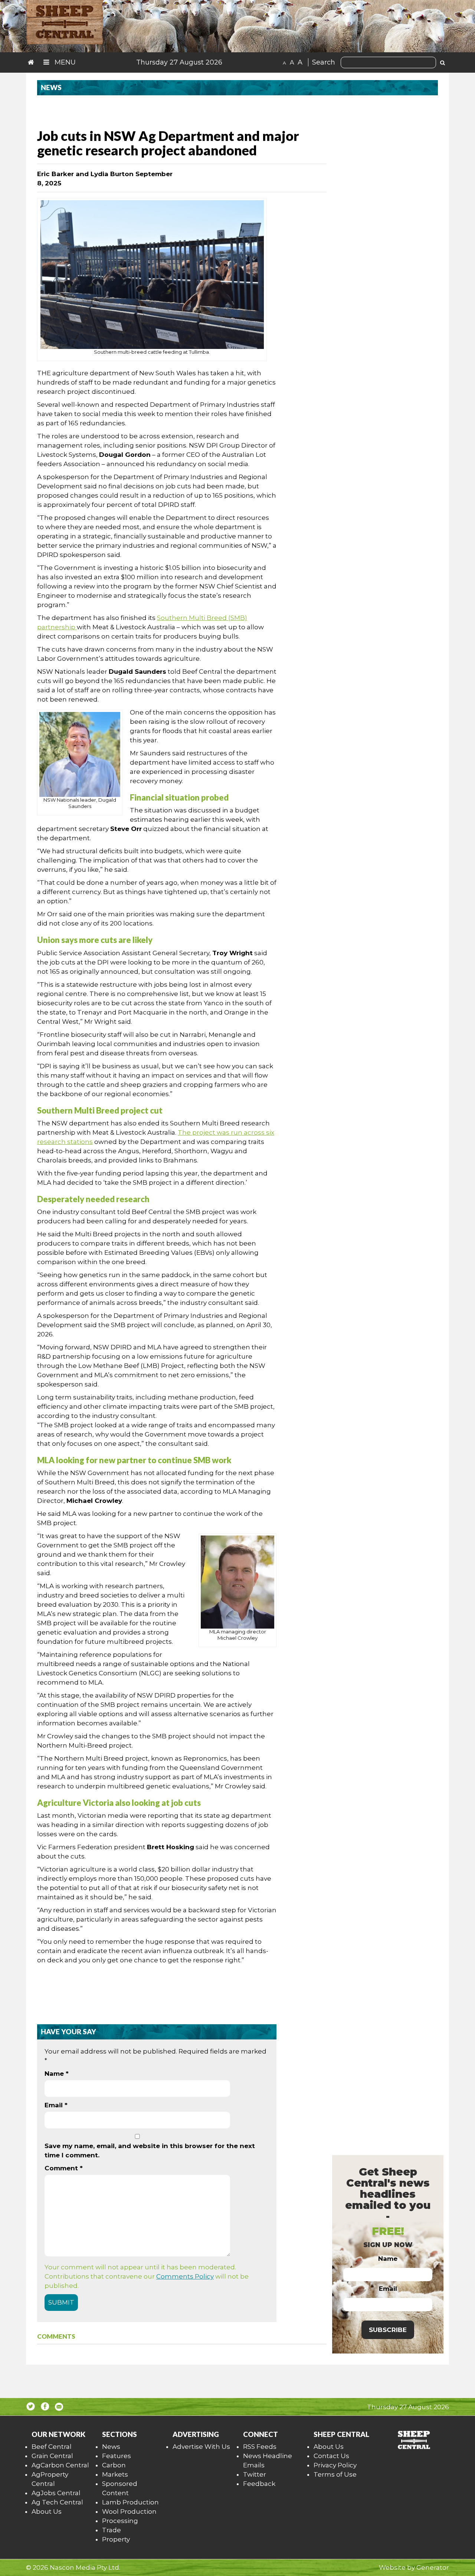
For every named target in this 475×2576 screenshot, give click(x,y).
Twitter (255, 2474)
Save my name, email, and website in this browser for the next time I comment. (150, 2150)
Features (117, 2456)
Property (116, 2539)
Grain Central (52, 2456)
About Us (47, 2511)
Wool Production (129, 2511)
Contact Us (331, 2456)
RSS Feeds (260, 2447)
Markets (115, 2474)
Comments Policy (185, 2276)
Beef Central (52, 2447)
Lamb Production (130, 2502)
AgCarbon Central (60, 2465)
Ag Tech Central (57, 2502)
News (111, 2447)
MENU (64, 62)
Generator (433, 2567)
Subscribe (388, 2330)
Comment (64, 2168)
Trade (112, 2530)
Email (56, 2105)
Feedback (259, 2484)
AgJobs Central (56, 2493)
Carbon (114, 2465)
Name (57, 2074)
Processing (120, 2521)
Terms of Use (335, 2474)
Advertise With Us (201, 2447)
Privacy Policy (335, 2465)
